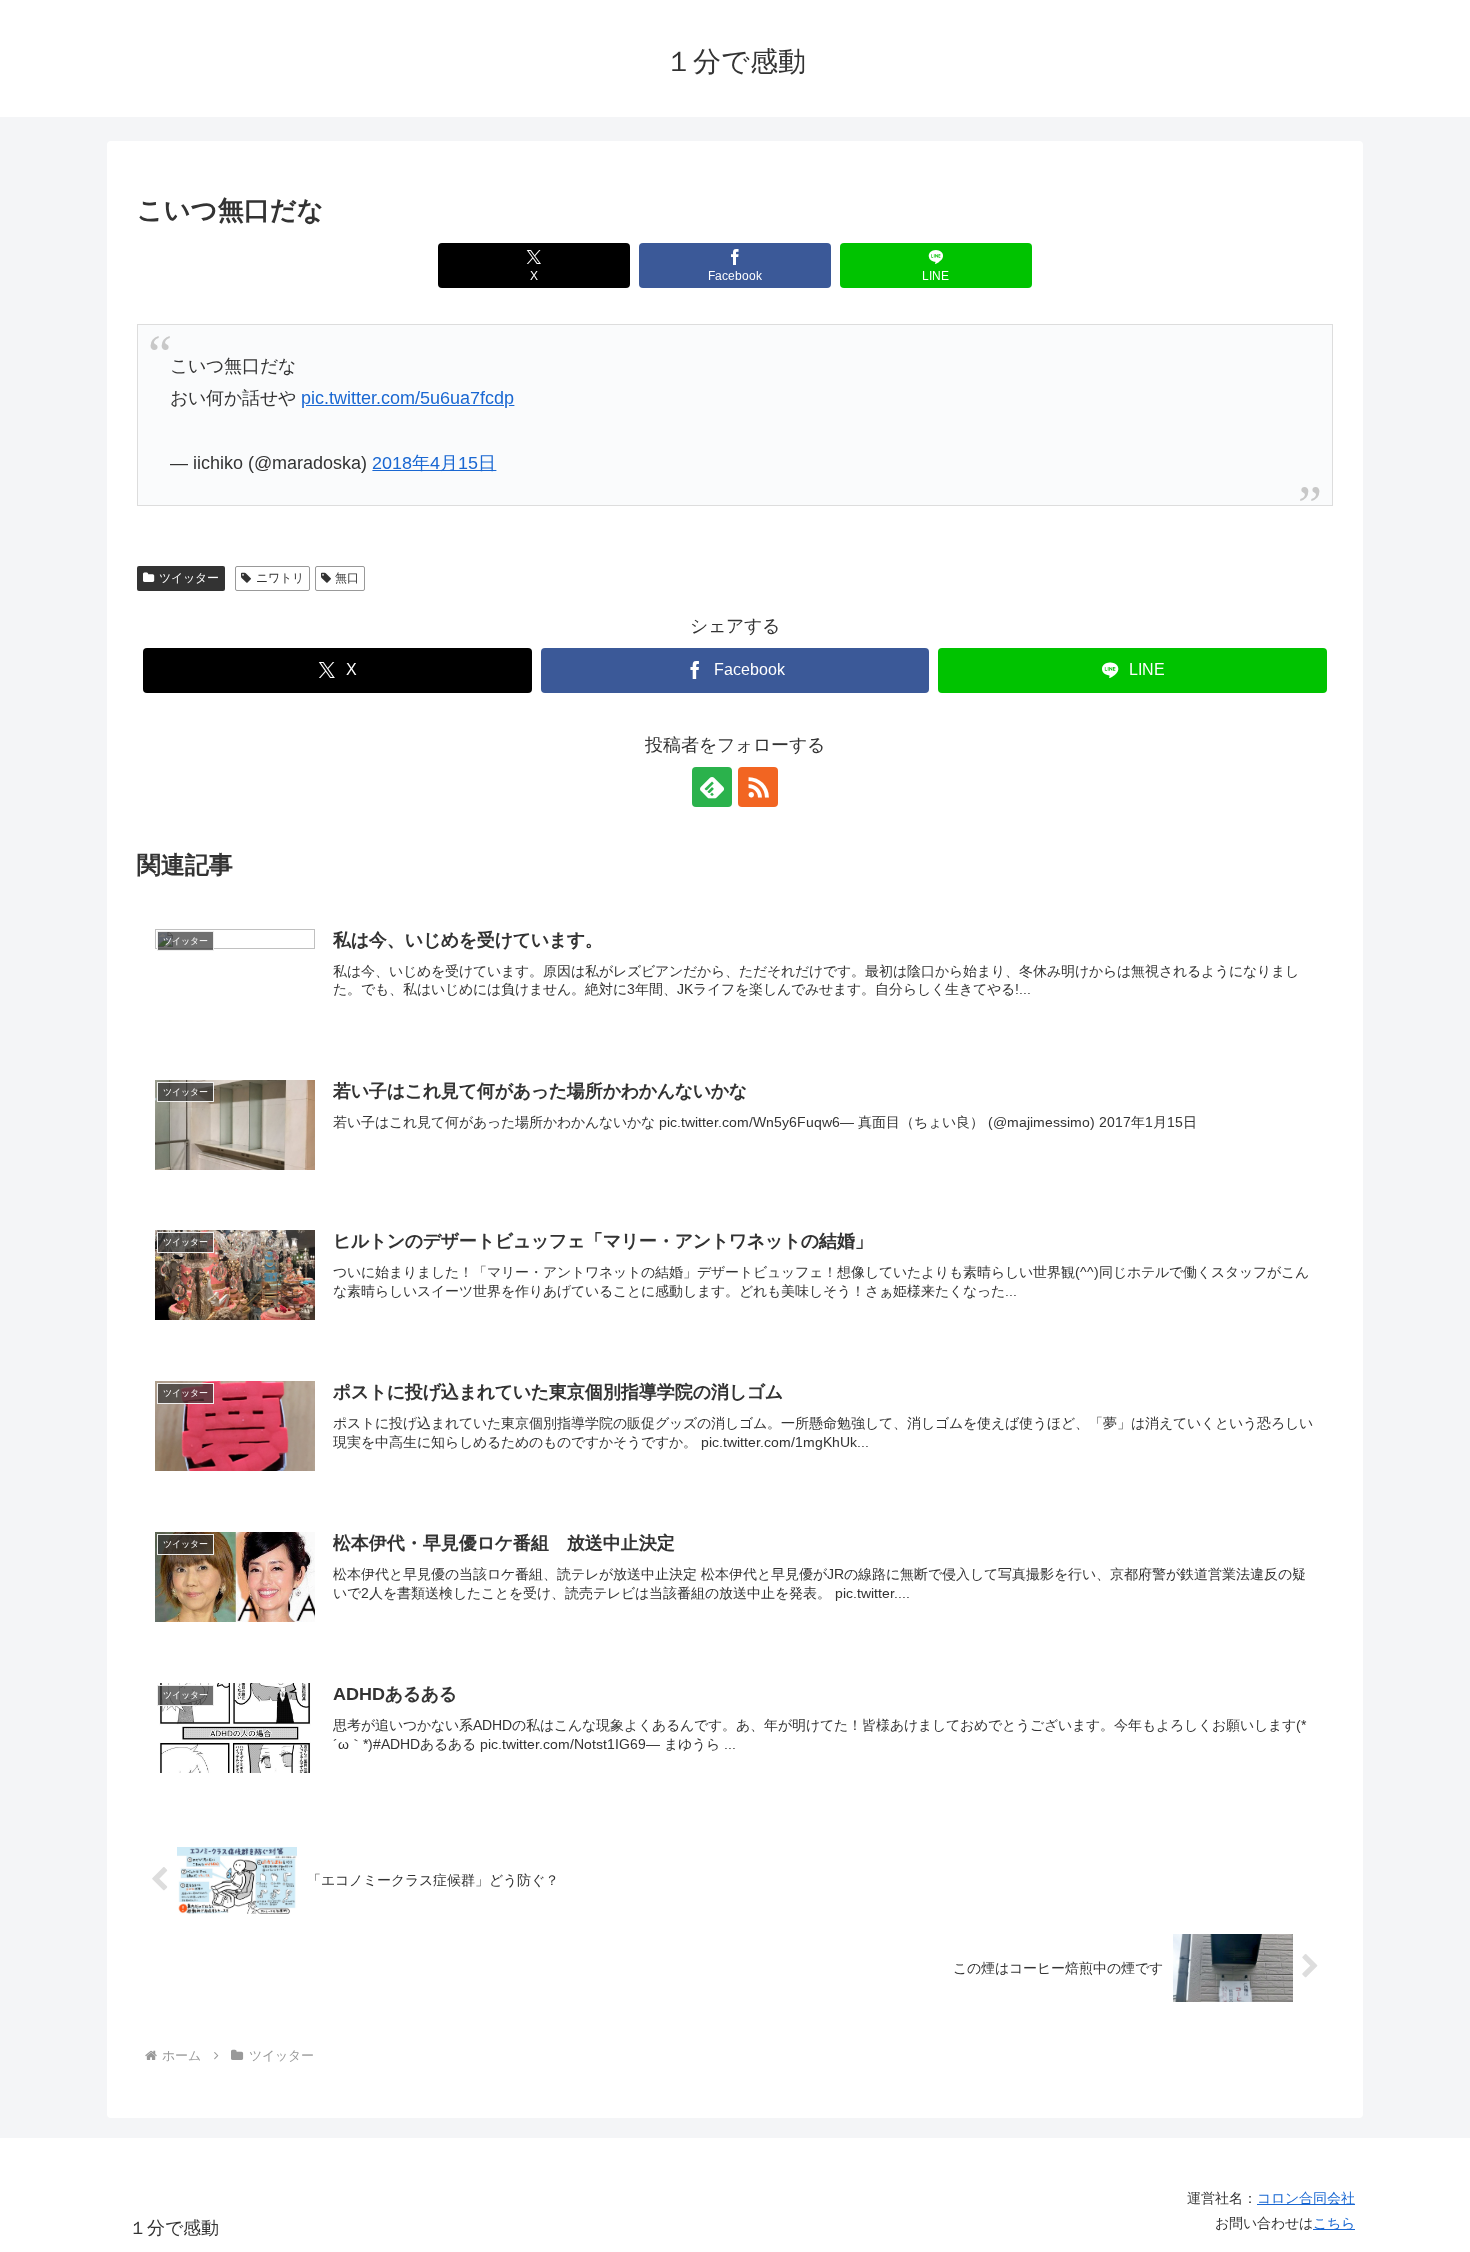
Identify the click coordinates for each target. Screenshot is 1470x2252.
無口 (347, 578)
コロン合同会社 (1306, 2198)
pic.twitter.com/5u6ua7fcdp (407, 398)
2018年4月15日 (434, 463)
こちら (1334, 2223)
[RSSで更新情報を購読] (758, 787)
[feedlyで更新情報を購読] (712, 787)
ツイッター (189, 578)
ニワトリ (280, 578)
